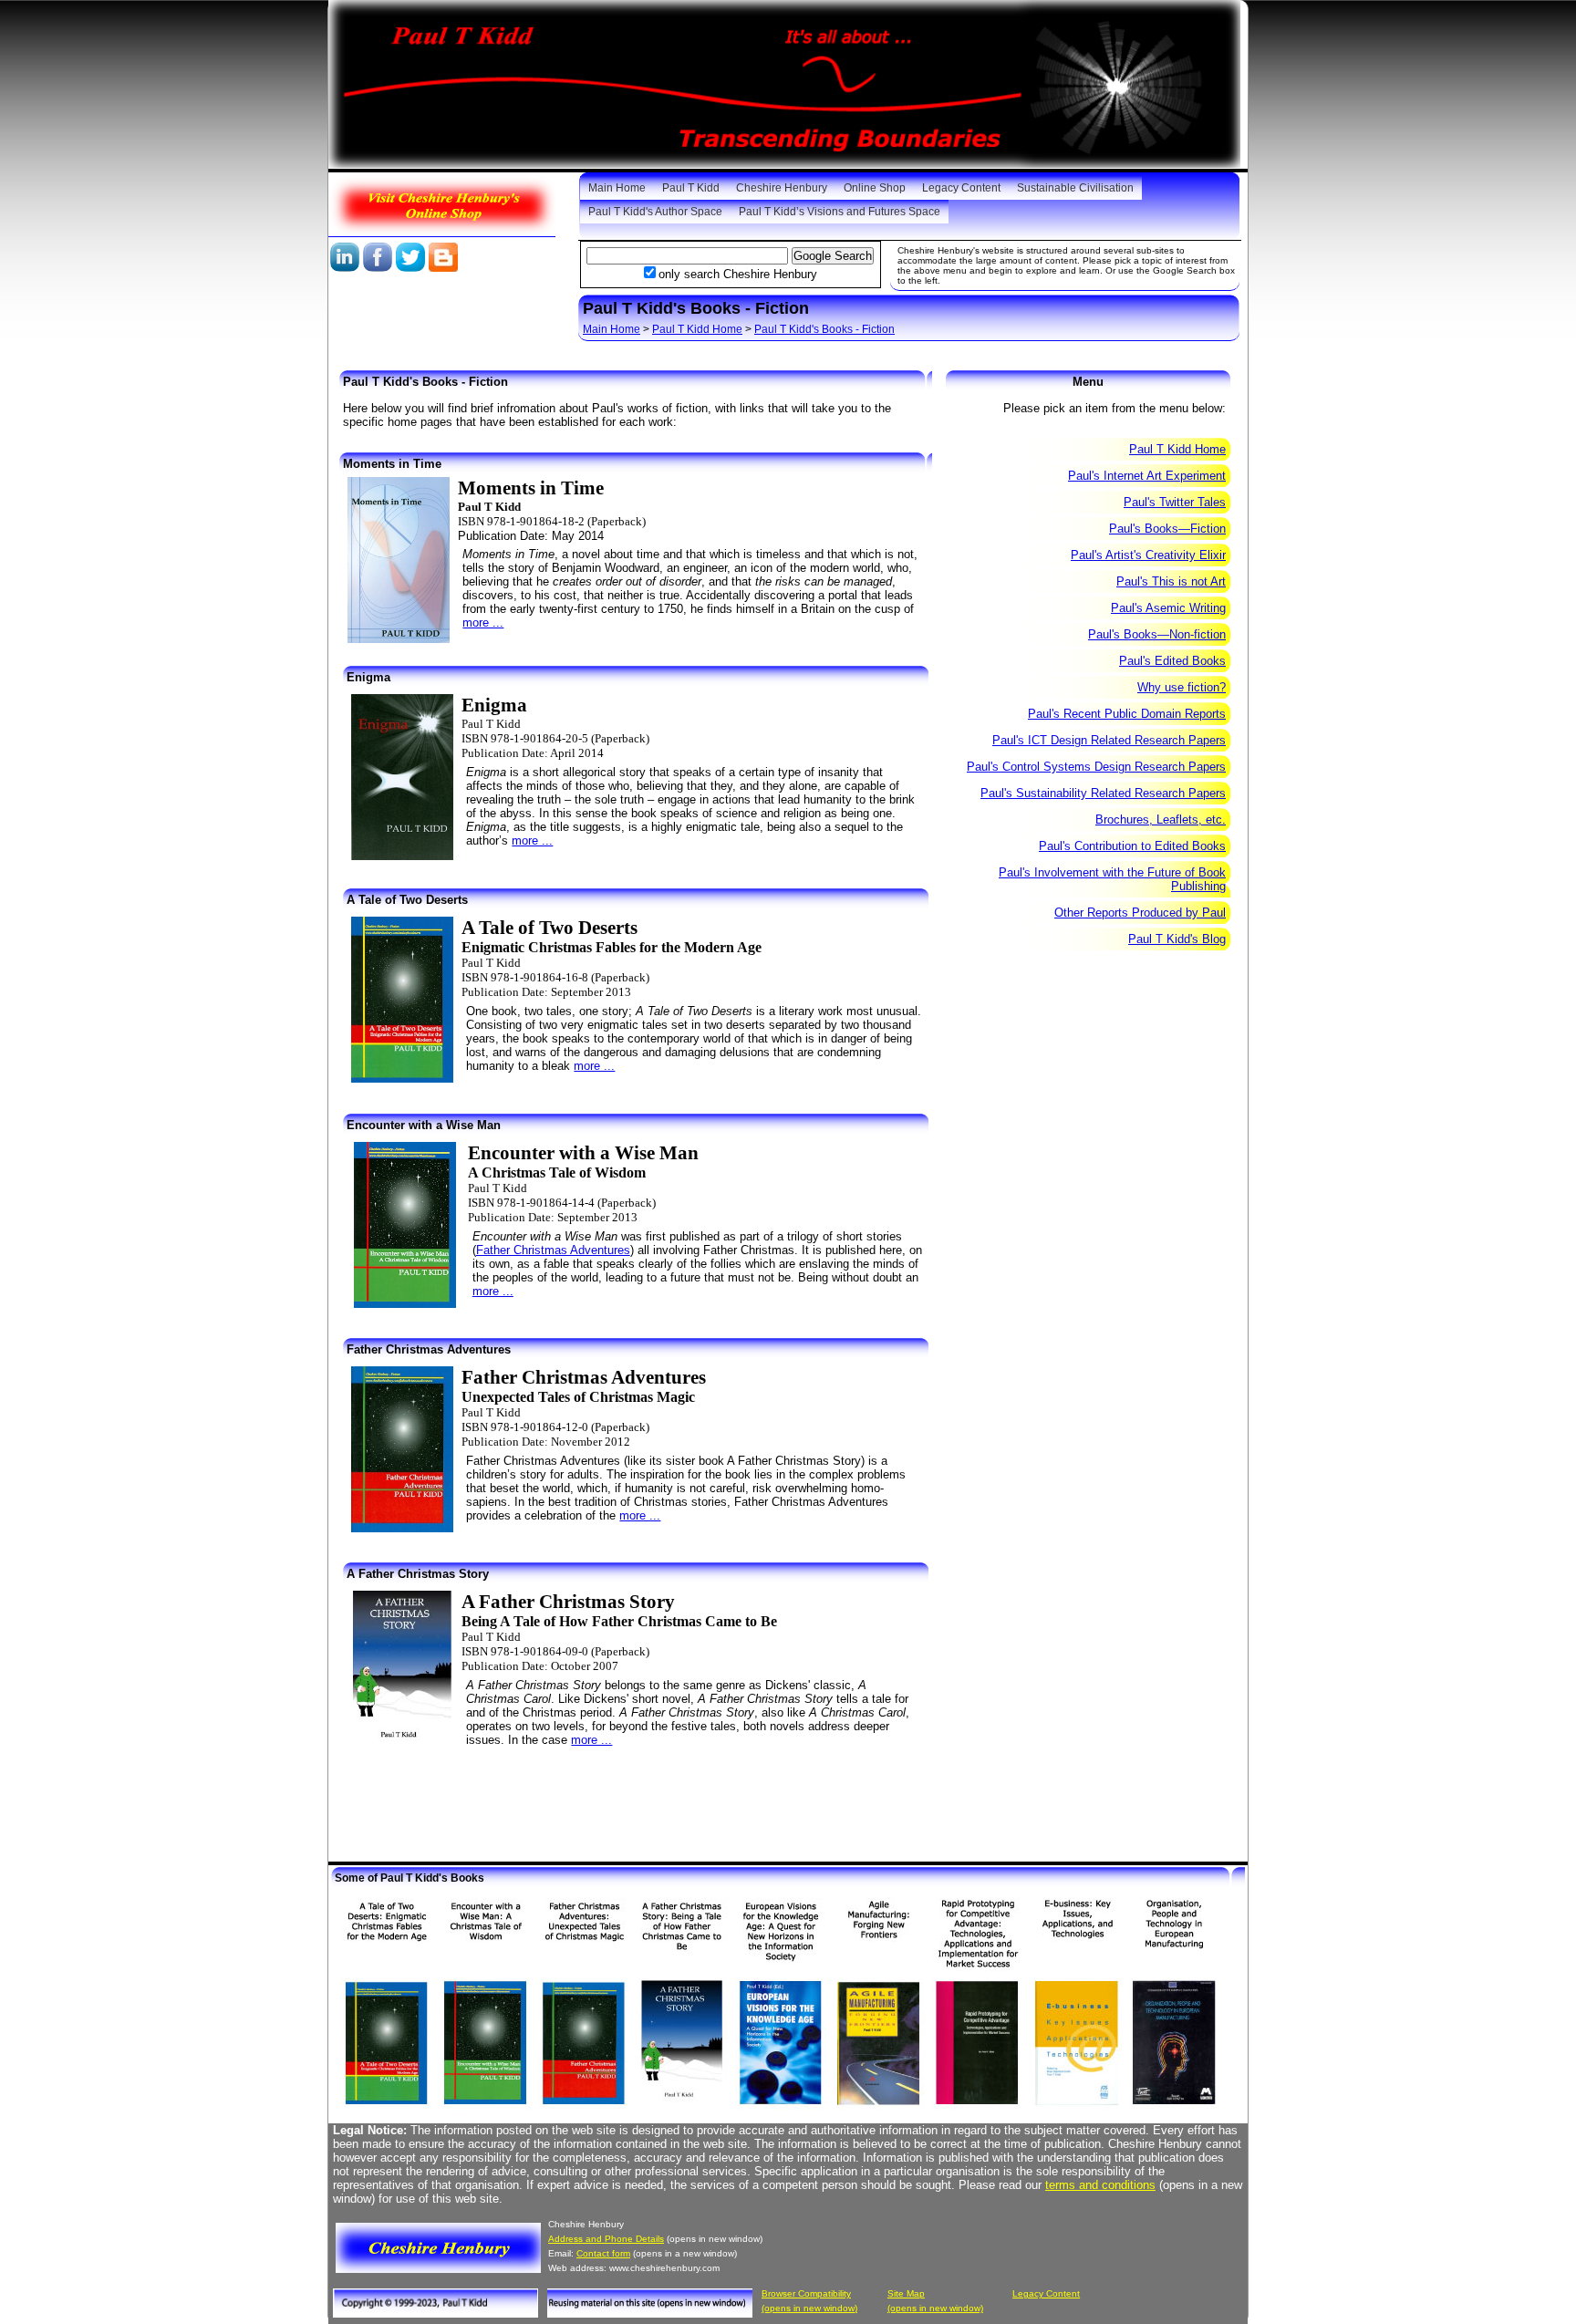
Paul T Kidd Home (697, 329)
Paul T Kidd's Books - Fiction (824, 329)
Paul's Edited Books (1172, 661)
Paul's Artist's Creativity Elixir (1148, 555)
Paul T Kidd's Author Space (655, 212)
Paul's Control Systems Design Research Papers (1096, 767)
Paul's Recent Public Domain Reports (1127, 714)
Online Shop (875, 188)
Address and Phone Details (606, 2239)
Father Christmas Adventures (553, 1250)
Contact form (603, 2253)
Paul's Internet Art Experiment (1147, 476)
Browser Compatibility (806, 2293)
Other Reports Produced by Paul (1140, 913)
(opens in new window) (809, 2308)
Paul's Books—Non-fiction (1157, 634)
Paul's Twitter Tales (1175, 502)
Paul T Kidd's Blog (1177, 939)
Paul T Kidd (691, 188)
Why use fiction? (1182, 687)
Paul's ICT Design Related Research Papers (1109, 740)
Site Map (906, 2293)
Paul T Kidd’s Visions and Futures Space (840, 212)
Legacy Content (961, 188)
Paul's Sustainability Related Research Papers (1103, 793)
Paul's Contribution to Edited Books (1132, 846)
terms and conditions (1100, 2185)
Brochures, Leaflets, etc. (1161, 820)
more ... (483, 622)
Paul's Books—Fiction (1167, 529)
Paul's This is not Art (1171, 581)
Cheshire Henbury (782, 188)
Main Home (617, 188)
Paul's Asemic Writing (1168, 608)
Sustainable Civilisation (1075, 188)
